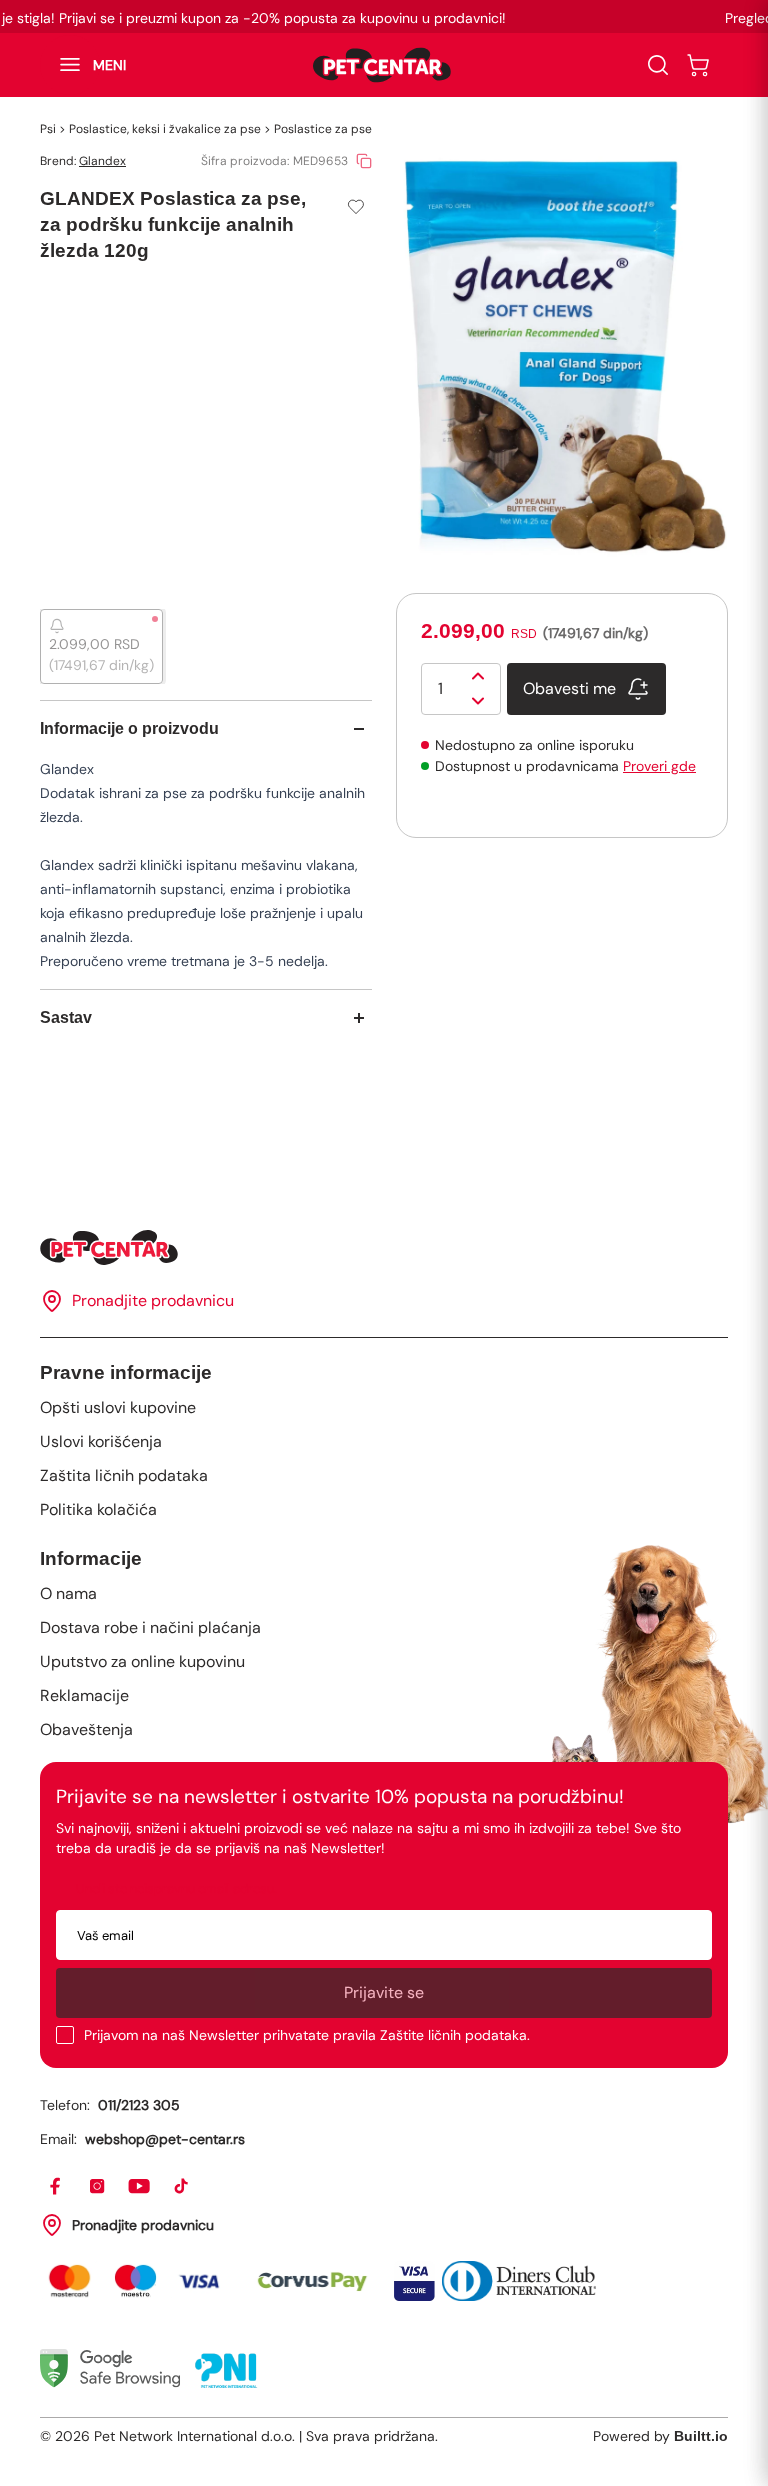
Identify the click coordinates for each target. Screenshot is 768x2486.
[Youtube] (140, 2187)
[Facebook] (56, 2187)
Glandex (102, 161)
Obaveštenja (86, 1729)
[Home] (384, 1247)
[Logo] (382, 65)
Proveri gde (659, 766)
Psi (48, 129)
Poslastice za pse (323, 129)
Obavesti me (569, 688)
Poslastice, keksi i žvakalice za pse (165, 129)
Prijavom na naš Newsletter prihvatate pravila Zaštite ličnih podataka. (307, 2035)
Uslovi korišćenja (101, 1441)
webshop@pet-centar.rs (165, 2139)
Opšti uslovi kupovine (118, 1407)
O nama (68, 1593)
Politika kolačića (98, 1509)
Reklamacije (84, 1695)
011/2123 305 (139, 2105)
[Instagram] (98, 2187)
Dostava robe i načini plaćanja (150, 1627)
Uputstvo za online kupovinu (142, 1661)
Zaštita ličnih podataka (124, 1475)
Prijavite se (384, 1992)
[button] (83, 65)
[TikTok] (182, 2187)
